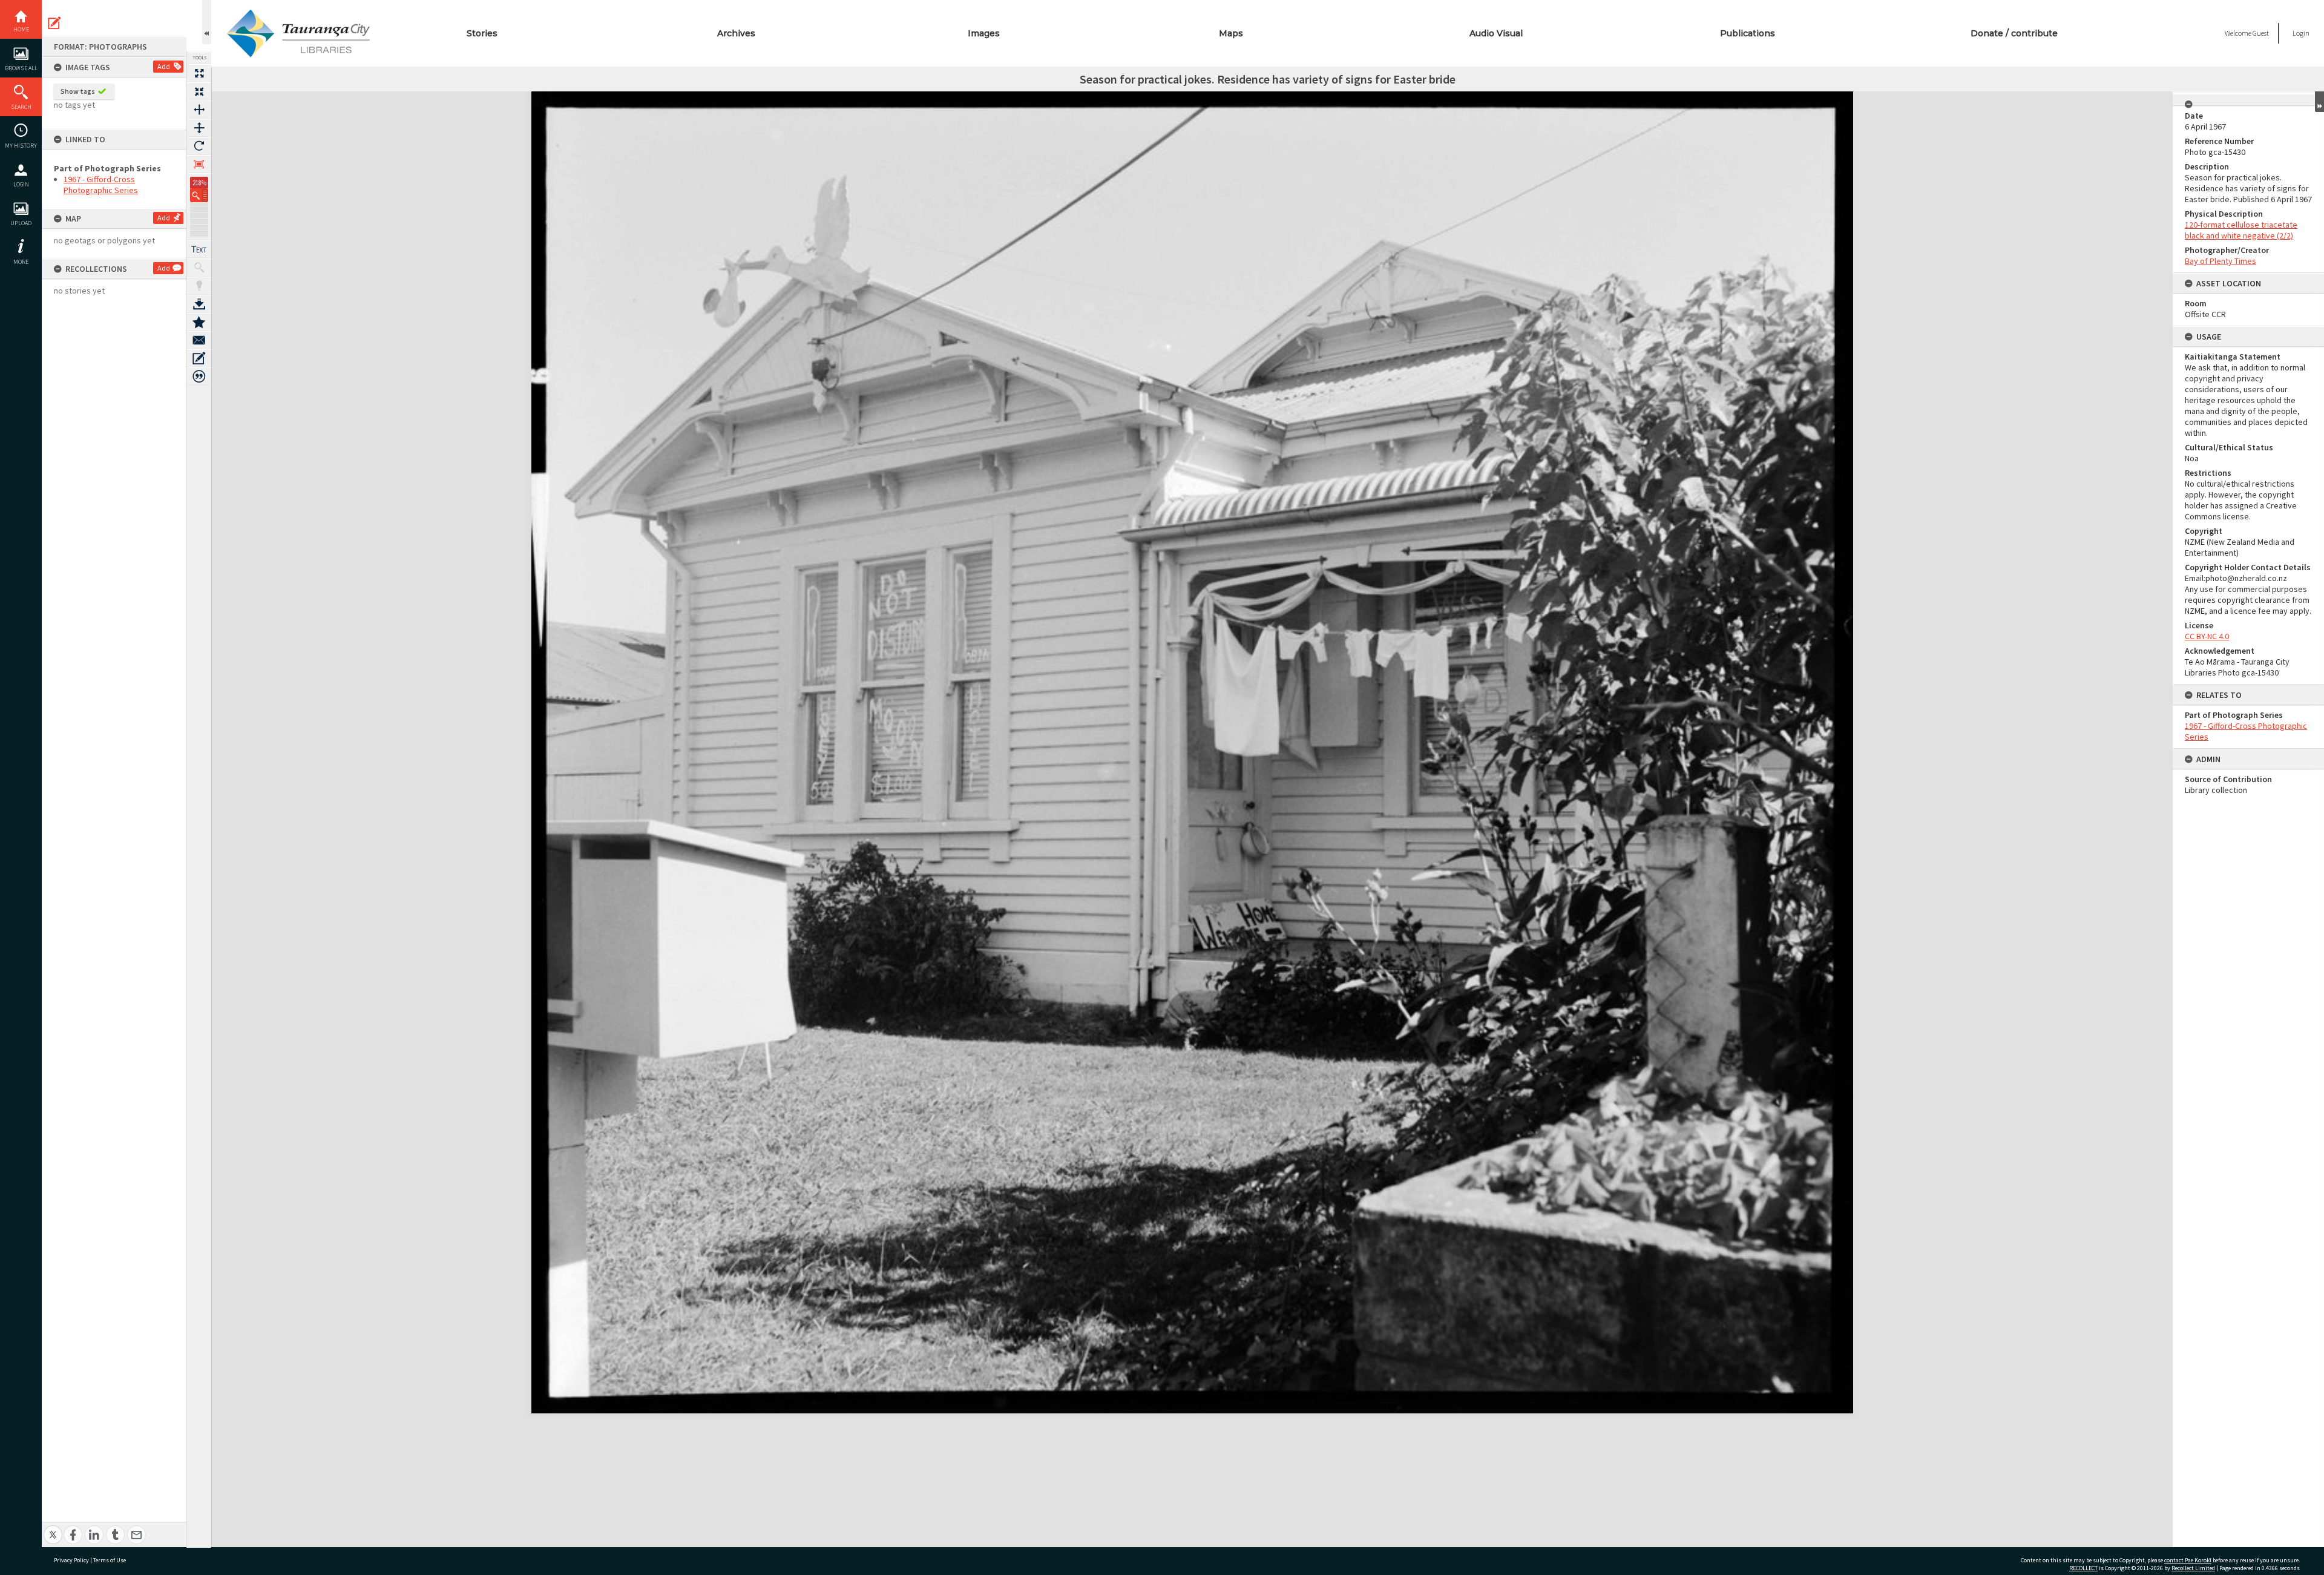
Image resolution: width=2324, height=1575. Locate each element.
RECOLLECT (2083, 1568)
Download (199, 304)
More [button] (21, 262)
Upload (21, 223)
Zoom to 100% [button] (199, 164)
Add (164, 66)
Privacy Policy (71, 1560)
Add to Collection (199, 322)
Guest (2261, 33)
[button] (199, 195)
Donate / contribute (2014, 33)
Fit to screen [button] (199, 91)
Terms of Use (110, 1560)
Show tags (78, 91)
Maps (1231, 33)
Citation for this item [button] (199, 376)
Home (21, 29)
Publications (1748, 33)
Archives (736, 33)
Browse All (21, 68)
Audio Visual (1496, 33)
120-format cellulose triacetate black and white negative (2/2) (2241, 230)
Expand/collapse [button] (2319, 102)
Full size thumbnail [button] (199, 73)
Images (984, 33)
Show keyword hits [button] (199, 268)
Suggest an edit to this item (54, 23)
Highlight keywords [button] (199, 286)
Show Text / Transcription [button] (199, 249)
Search (21, 107)
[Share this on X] (53, 1528)
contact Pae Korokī (2188, 1560)
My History (21, 146)
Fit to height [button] (199, 128)
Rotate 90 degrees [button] (199, 146)
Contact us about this (199, 340)
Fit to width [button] (199, 110)
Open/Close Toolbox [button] (207, 22)
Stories (482, 33)
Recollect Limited (2193, 1568)
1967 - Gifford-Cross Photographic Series (101, 185)
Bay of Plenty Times (2221, 261)
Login (21, 184)
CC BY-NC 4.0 (2207, 636)
